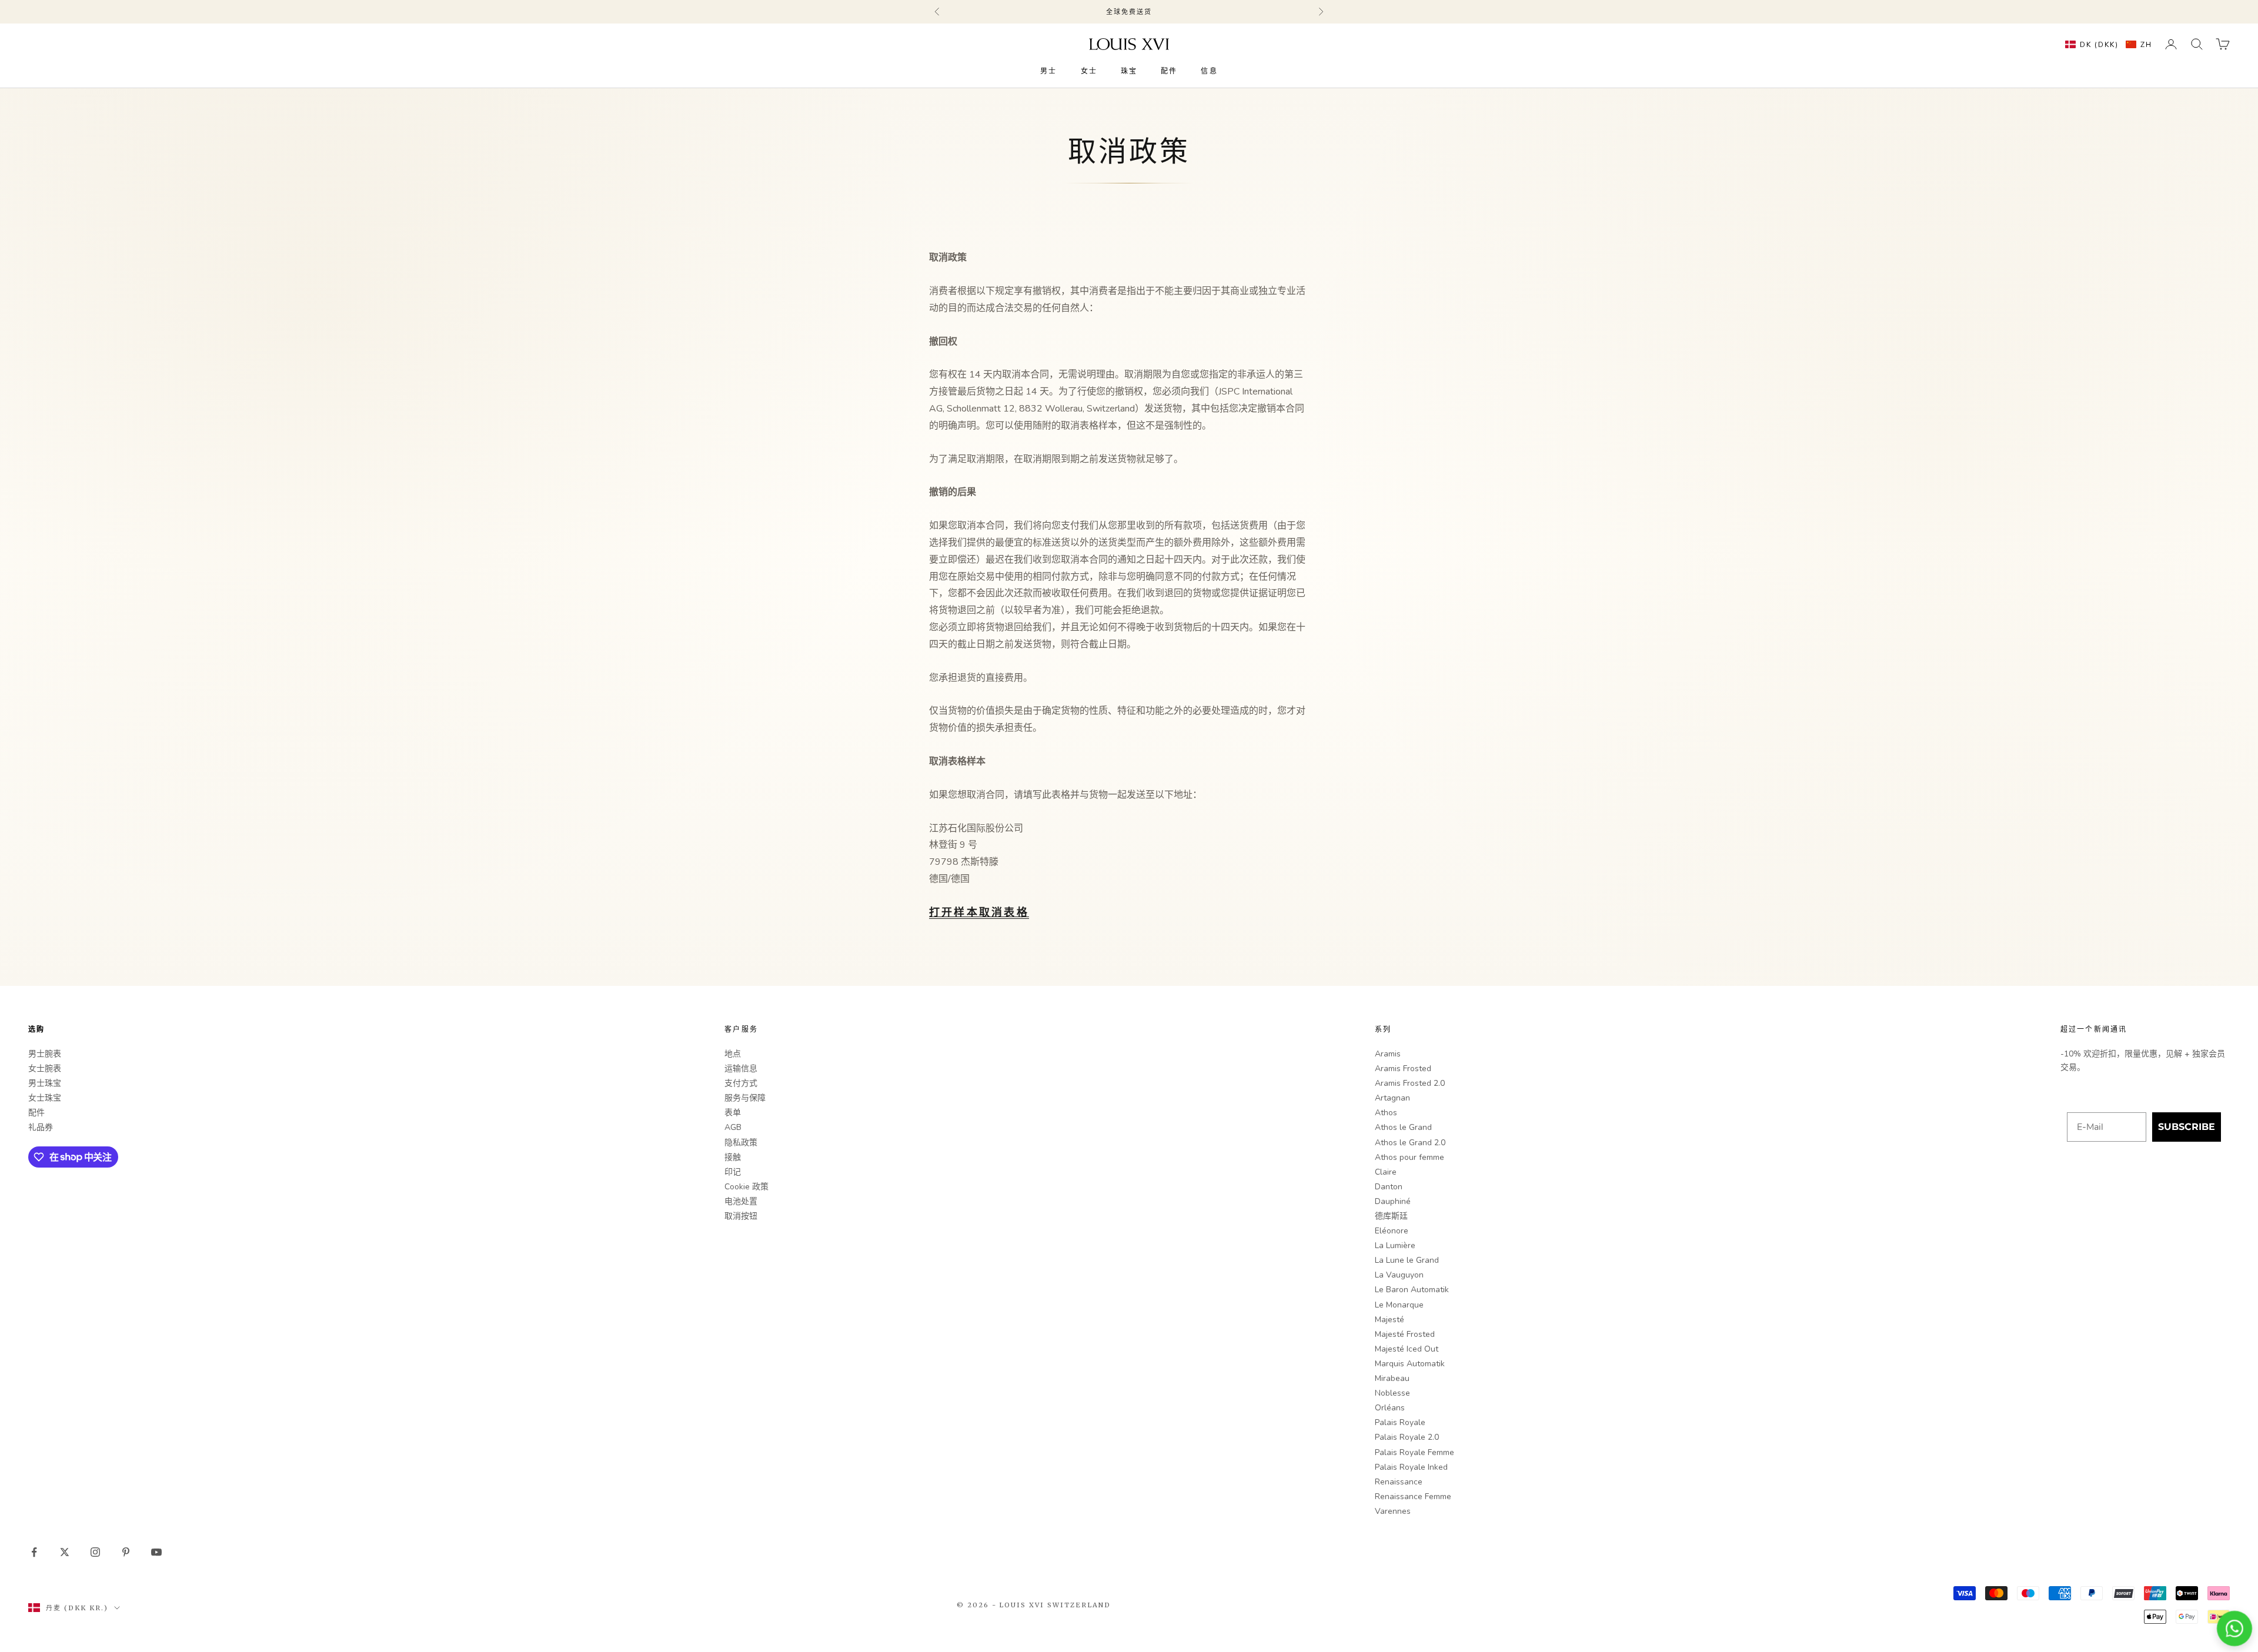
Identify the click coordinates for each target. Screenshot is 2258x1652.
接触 (733, 1157)
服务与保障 (745, 1098)
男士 (1048, 71)
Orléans (1390, 1408)
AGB (733, 1127)
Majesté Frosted (1405, 1334)
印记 (733, 1172)
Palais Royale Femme (1414, 1452)
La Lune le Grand (1407, 1260)
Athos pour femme (1409, 1157)
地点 (733, 1054)
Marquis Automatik (1410, 1364)
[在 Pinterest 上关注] (126, 1552)
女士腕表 (45, 1069)
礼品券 (41, 1127)
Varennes (1393, 1511)
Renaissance (1399, 1482)
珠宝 (1129, 71)
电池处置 (741, 1201)
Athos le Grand (1403, 1127)
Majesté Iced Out (1407, 1349)
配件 (1169, 71)
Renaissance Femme (1413, 1497)
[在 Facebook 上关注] (34, 1552)
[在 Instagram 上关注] (95, 1552)
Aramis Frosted (1403, 1069)
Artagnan (1392, 1098)
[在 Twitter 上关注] (65, 1552)
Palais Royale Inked (1411, 1467)
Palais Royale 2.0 (1407, 1437)
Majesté (1389, 1320)
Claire (1386, 1172)
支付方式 (741, 1083)
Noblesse (1392, 1393)
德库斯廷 (1391, 1216)
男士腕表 (45, 1054)
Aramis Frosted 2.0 (1410, 1083)
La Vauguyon (1399, 1275)
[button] (2106, 44)
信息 (1209, 71)
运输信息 (741, 1069)
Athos (1386, 1113)
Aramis (1388, 1054)
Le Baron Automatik (1412, 1290)
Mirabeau (1392, 1378)
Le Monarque (1399, 1305)
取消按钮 (741, 1216)
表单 (733, 1113)
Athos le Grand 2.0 (1410, 1143)
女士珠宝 (45, 1098)
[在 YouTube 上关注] (156, 1552)
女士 (1089, 71)
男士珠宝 (45, 1083)
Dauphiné (1393, 1201)
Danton (1389, 1187)
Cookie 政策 (746, 1187)
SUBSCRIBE (2187, 1127)
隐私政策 (741, 1143)
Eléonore (1392, 1231)
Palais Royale (1400, 1422)
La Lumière (1395, 1245)
